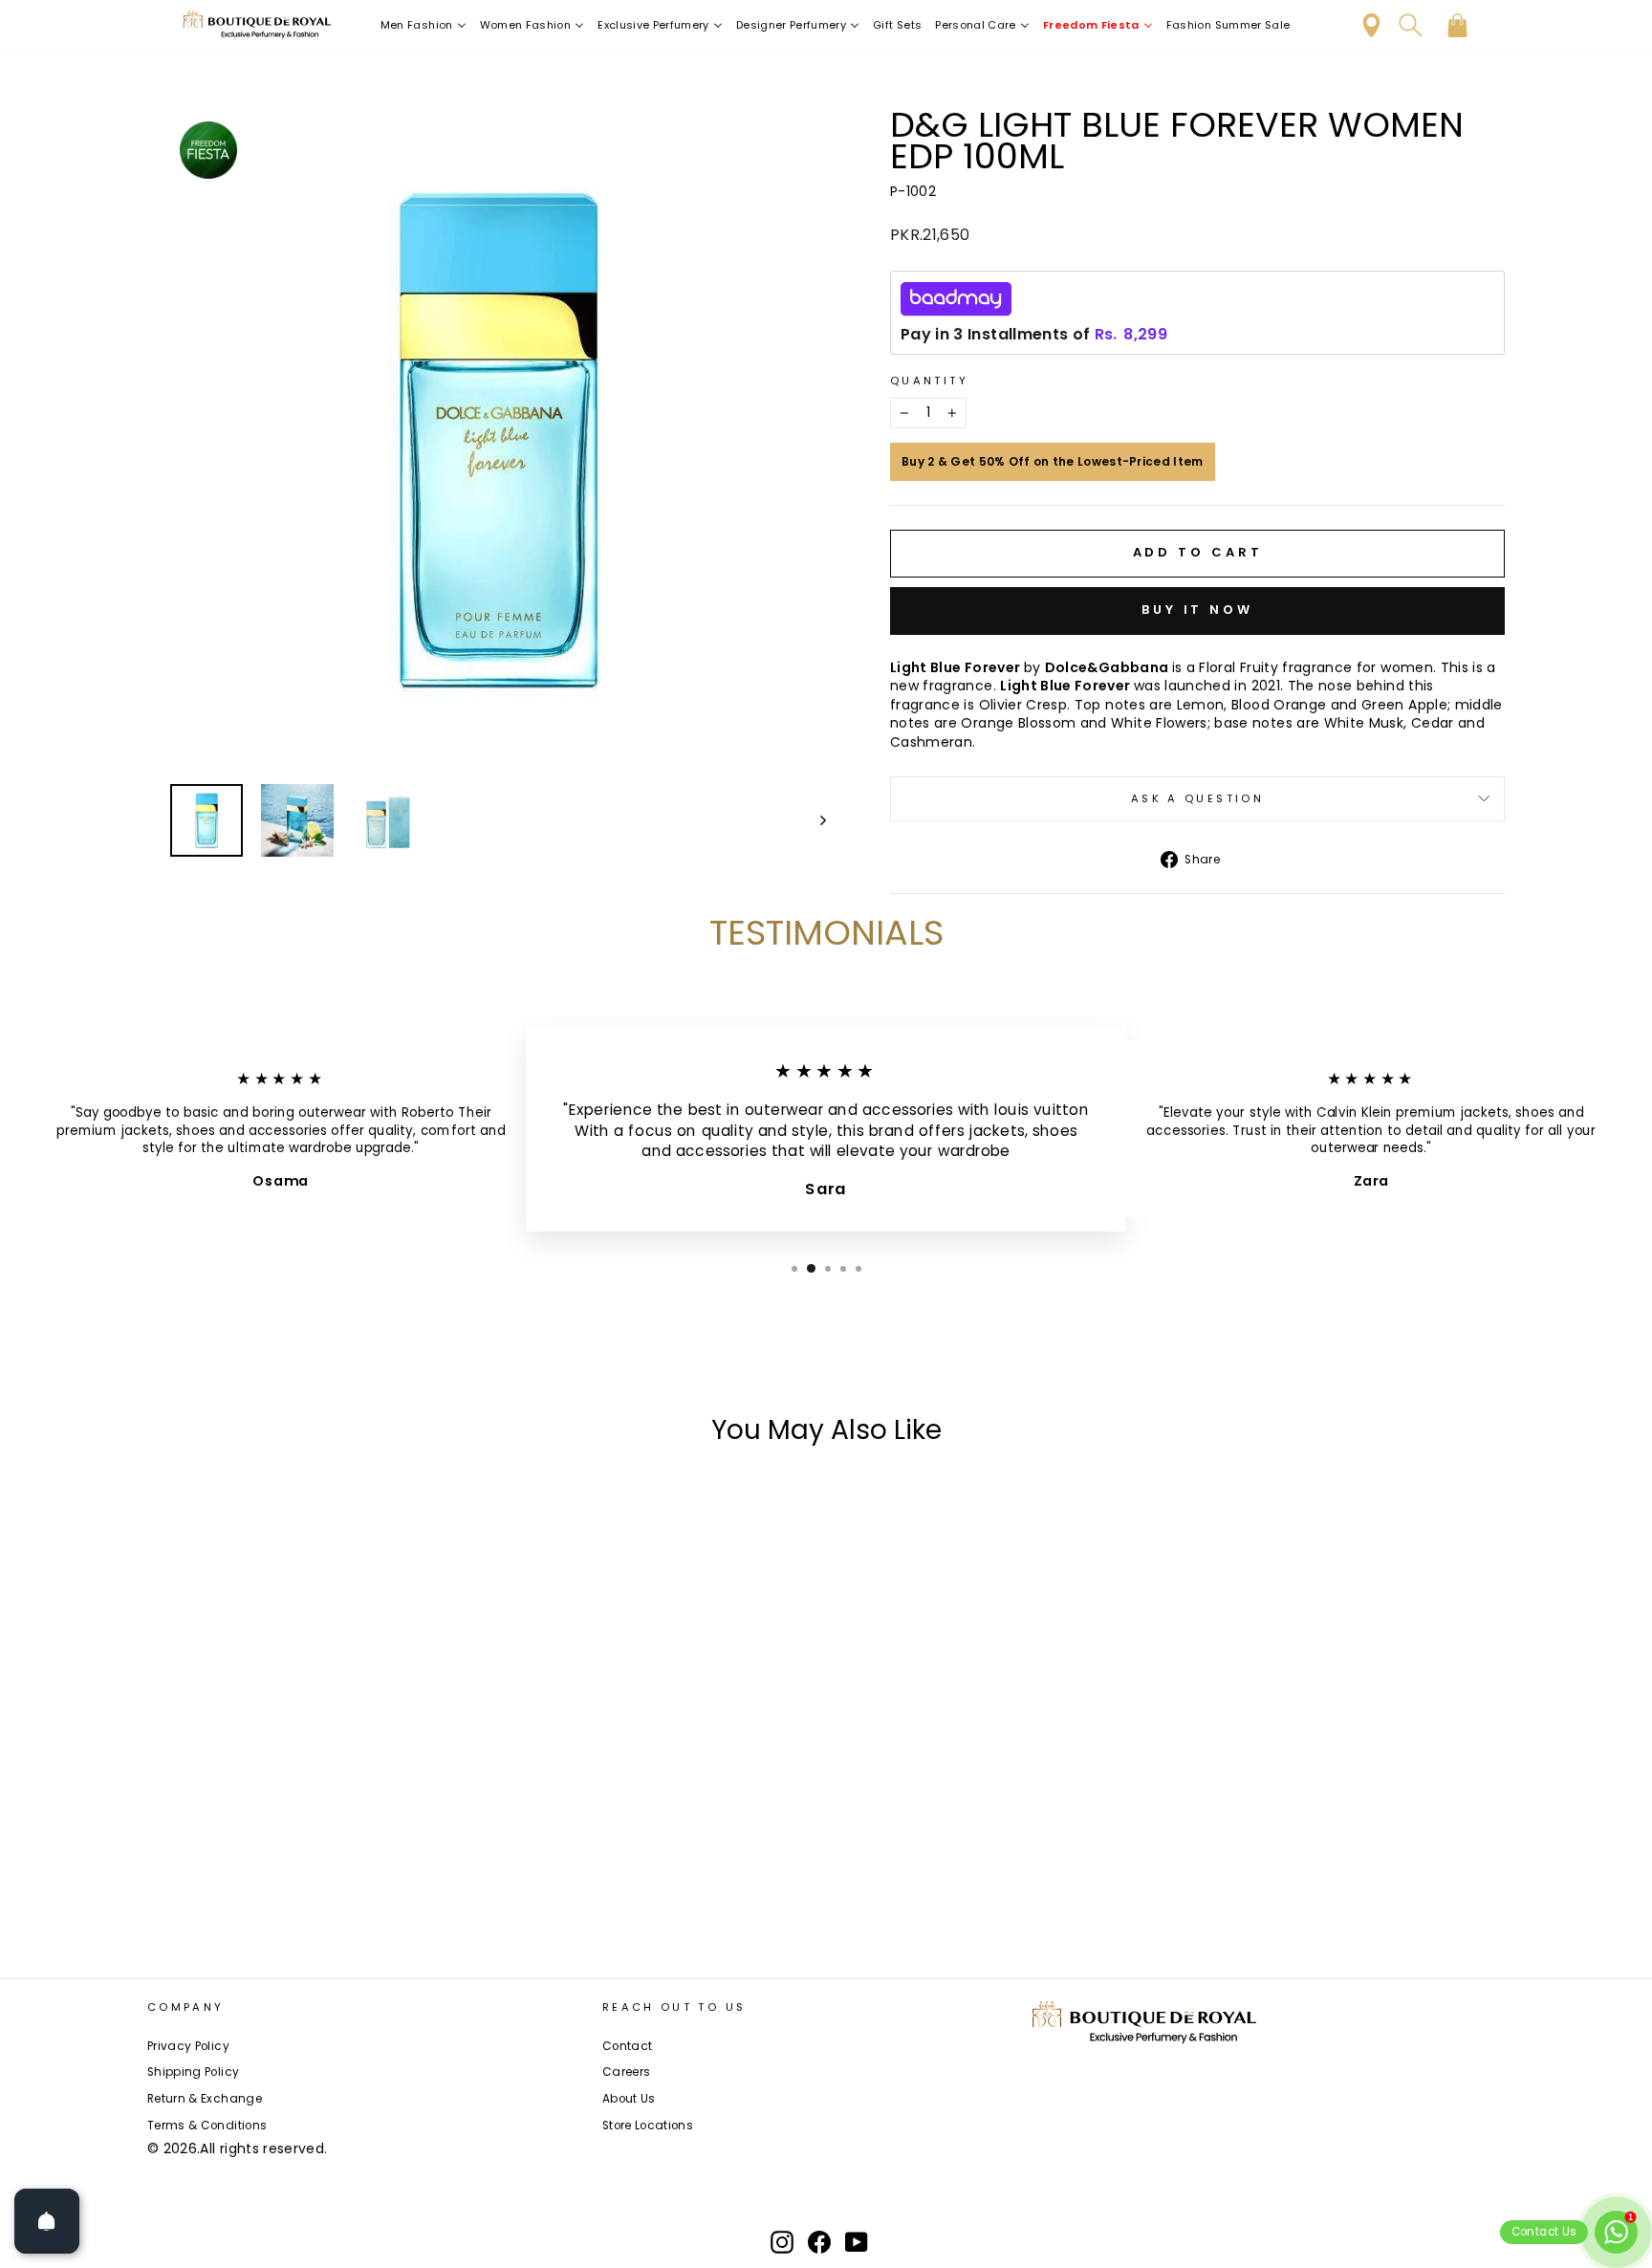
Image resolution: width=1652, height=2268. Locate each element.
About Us (629, 2099)
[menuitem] (424, 25)
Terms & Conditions (207, 2126)
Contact (627, 2046)
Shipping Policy (193, 2072)
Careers (626, 2072)
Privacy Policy (188, 2046)
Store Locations (648, 2126)
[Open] (47, 2221)
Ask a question (1197, 798)
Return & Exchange (205, 2099)
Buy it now (1197, 610)
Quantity (929, 381)
